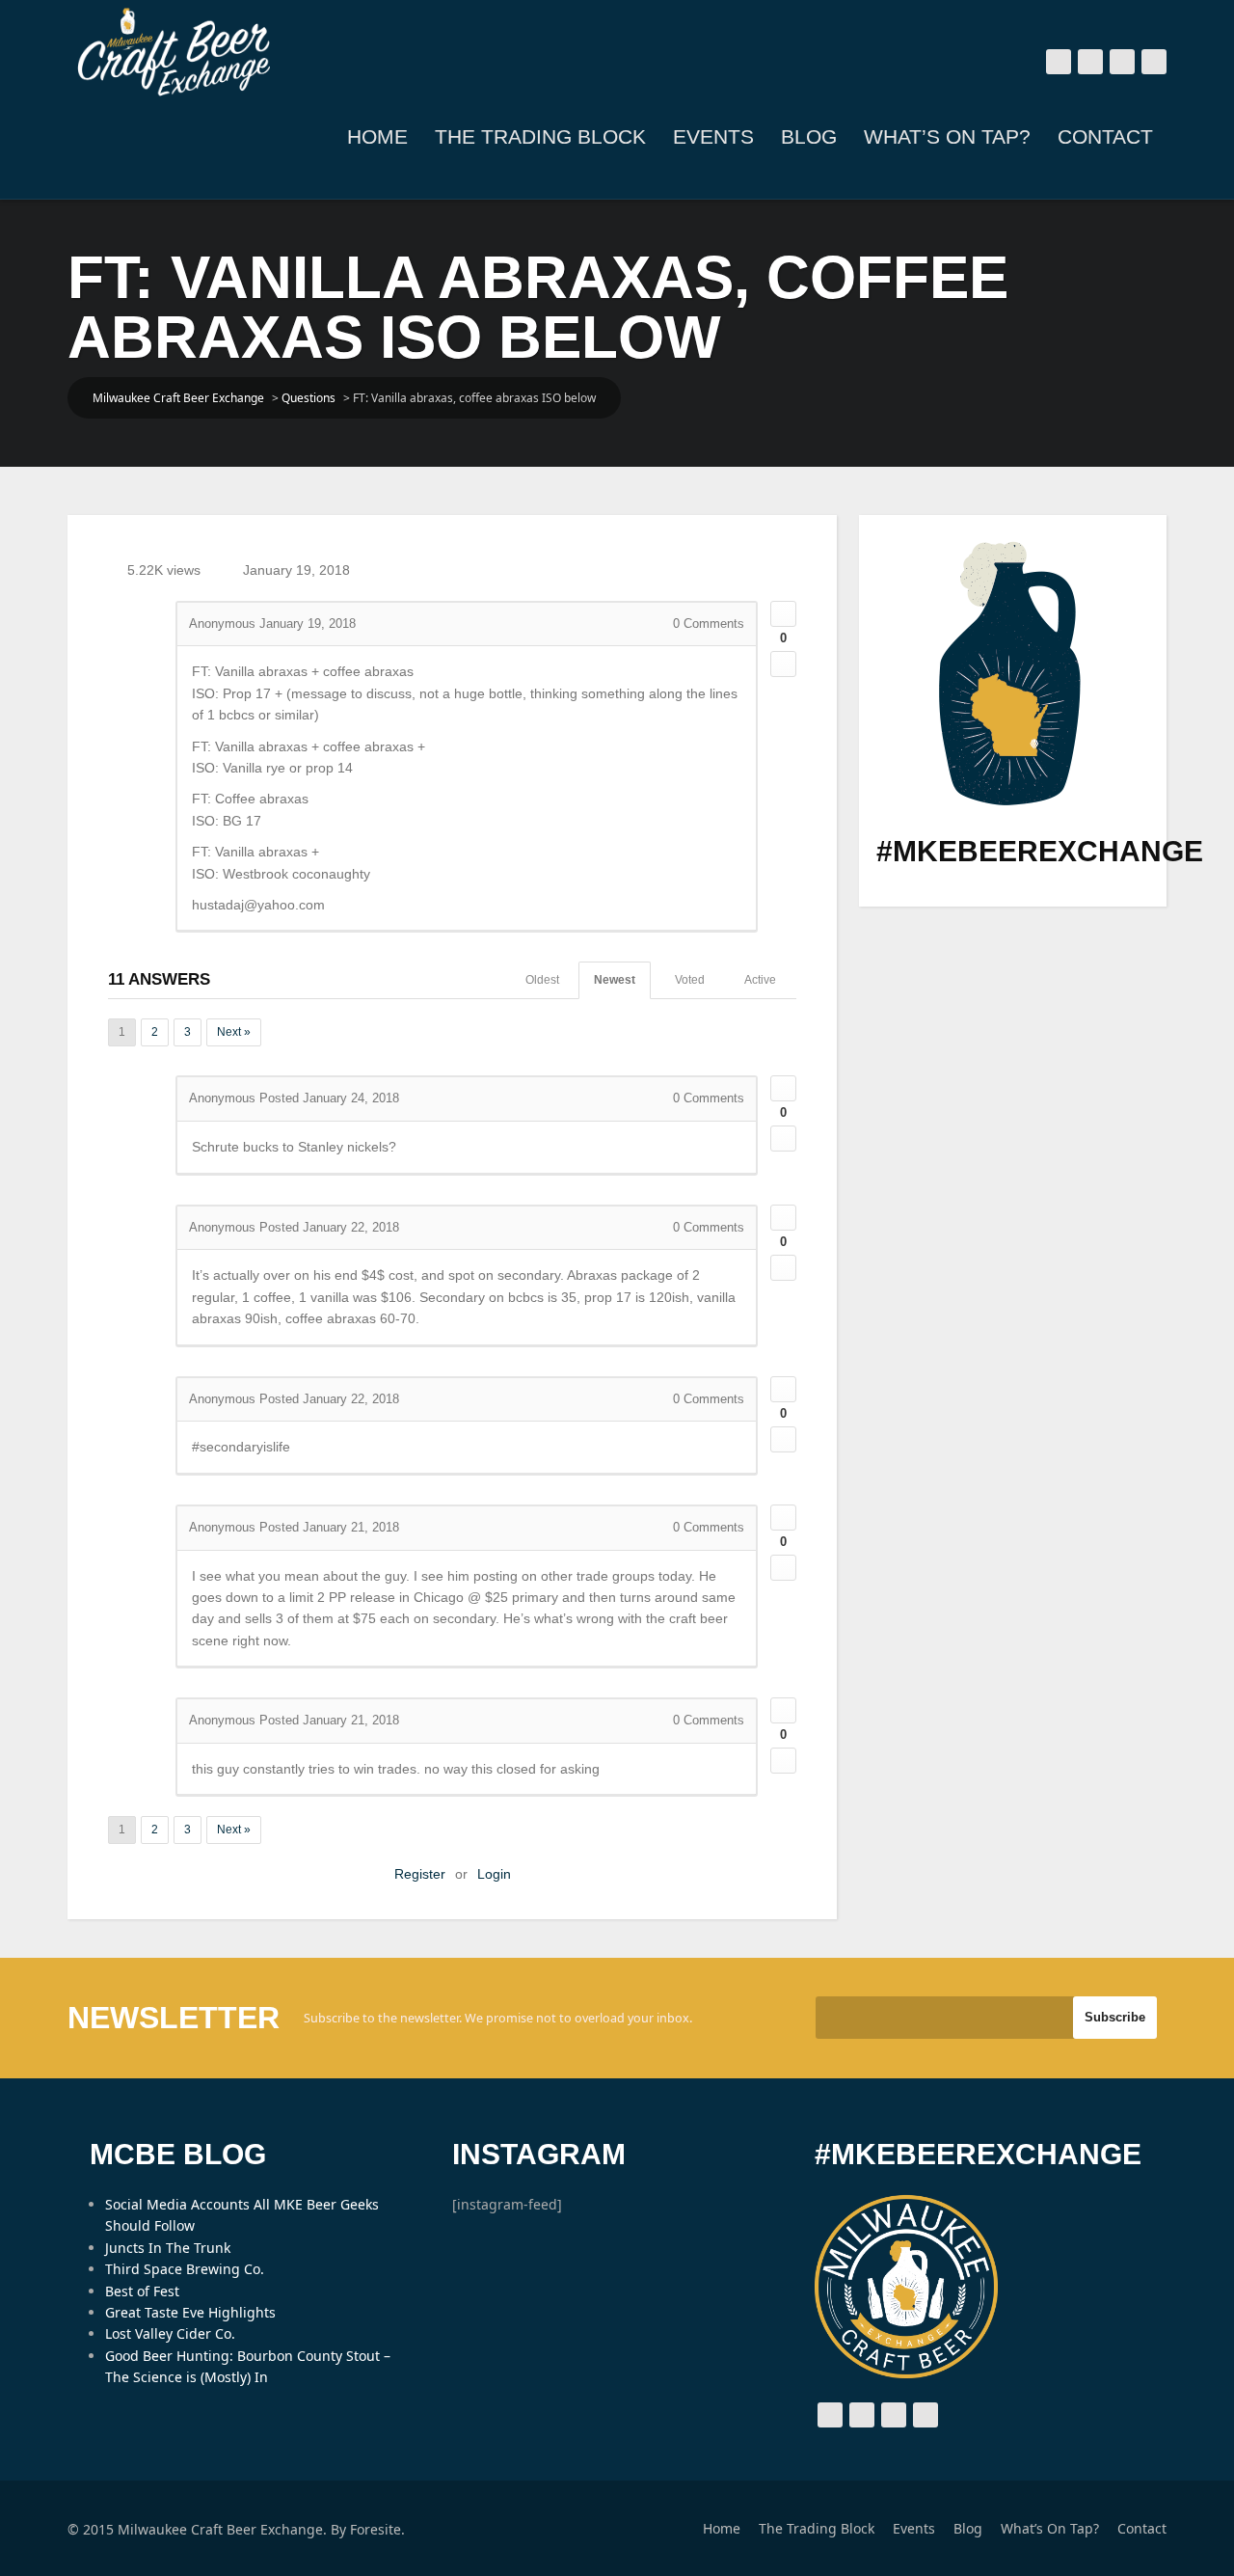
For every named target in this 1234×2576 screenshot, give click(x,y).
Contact (1105, 136)
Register (420, 1874)
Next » (234, 1032)
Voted (690, 980)
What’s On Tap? (947, 136)
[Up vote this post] (783, 614)
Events (713, 136)
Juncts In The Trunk (168, 2248)
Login (494, 1874)
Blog (809, 136)
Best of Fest (142, 2291)
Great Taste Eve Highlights (190, 2312)
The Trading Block (540, 136)
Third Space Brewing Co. (185, 2269)
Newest (615, 980)
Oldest (542, 980)
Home (377, 136)
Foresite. (377, 2529)
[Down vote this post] (783, 664)
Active (760, 980)
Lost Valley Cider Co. (170, 2333)
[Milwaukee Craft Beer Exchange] (174, 52)
